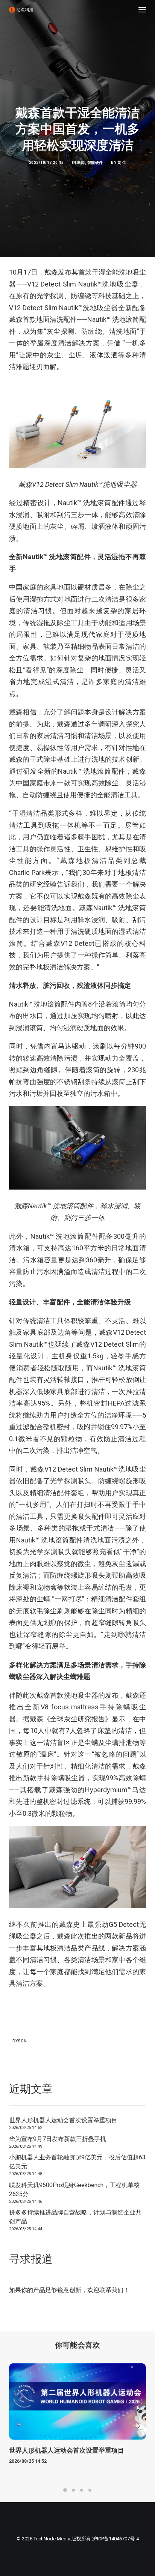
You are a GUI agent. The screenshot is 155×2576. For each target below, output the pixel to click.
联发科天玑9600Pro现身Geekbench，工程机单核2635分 (74, 2190)
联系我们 (111, 2290)
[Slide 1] (65, 2490)
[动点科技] (21, 10)
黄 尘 (122, 163)
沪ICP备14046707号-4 (115, 2539)
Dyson (20, 2041)
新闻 (81, 163)
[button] (142, 10)
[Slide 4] (90, 2490)
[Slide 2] (73, 2490)
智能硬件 (95, 163)
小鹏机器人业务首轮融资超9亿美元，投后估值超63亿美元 (77, 2162)
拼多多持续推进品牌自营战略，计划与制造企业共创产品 (75, 2217)
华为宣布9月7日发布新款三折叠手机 (58, 2139)
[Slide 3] (82, 2490)
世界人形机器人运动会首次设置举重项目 (63, 2120)
